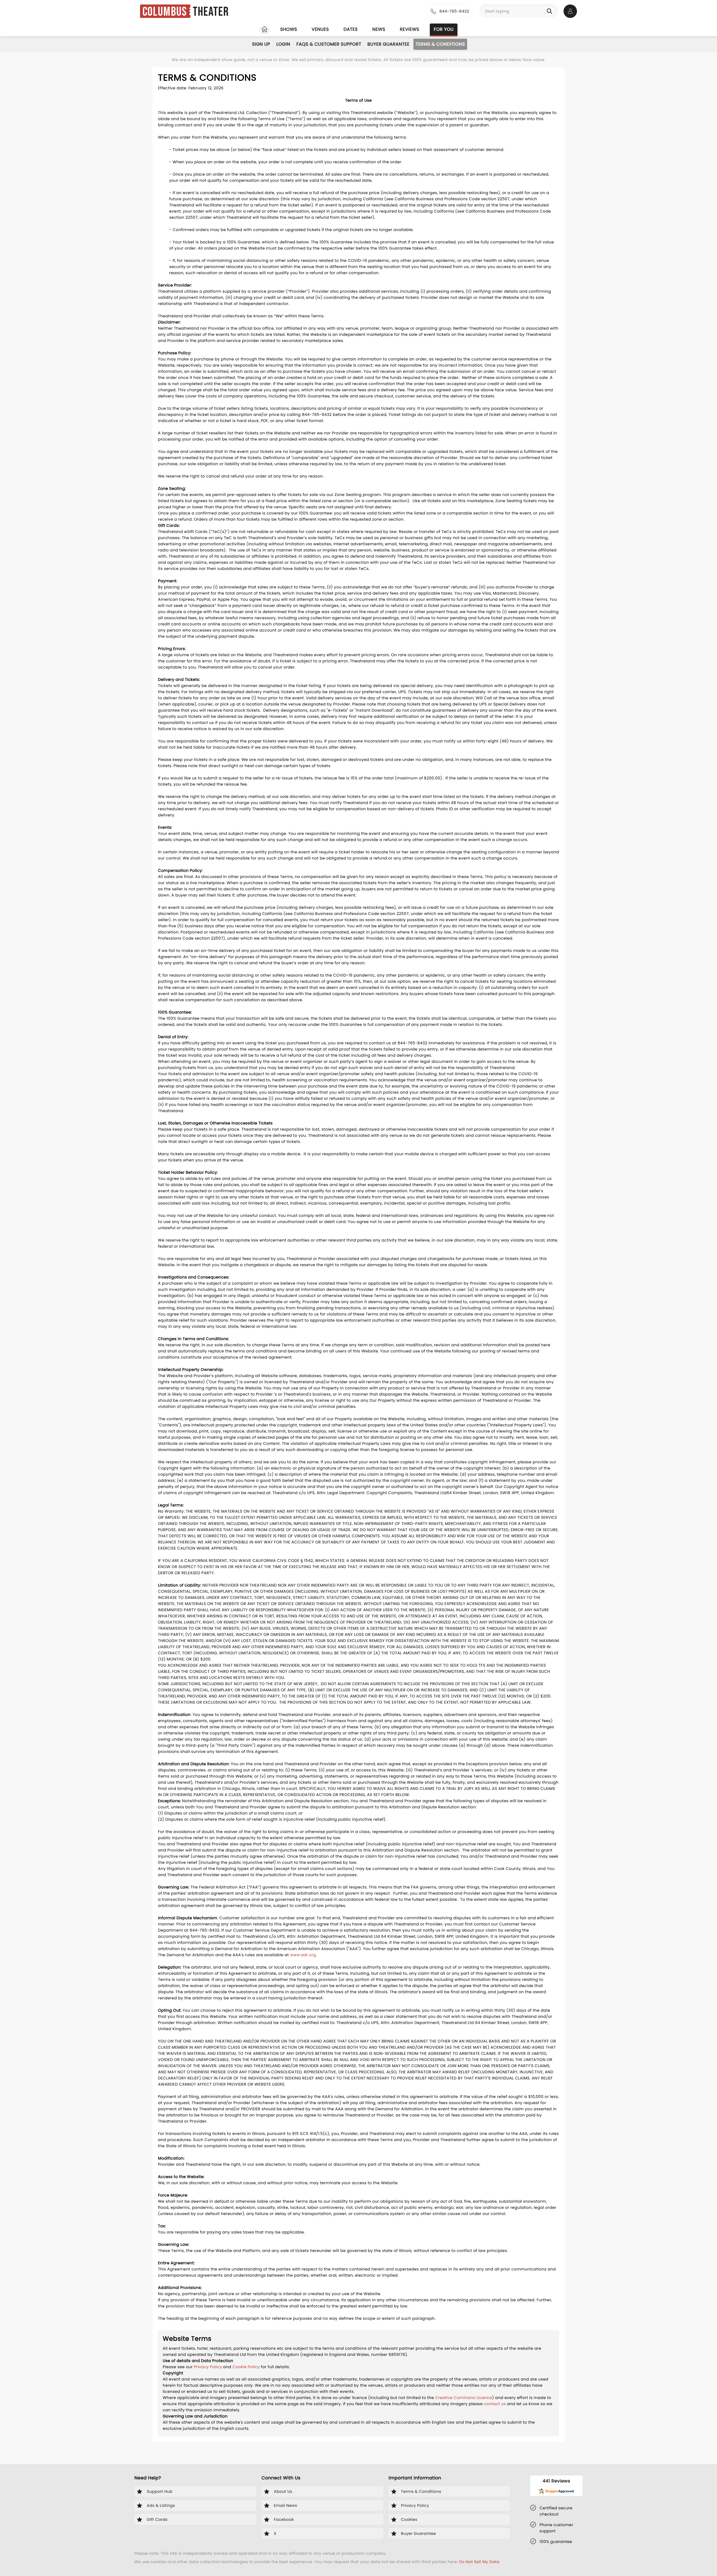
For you (444, 29)
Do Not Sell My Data (479, 2562)
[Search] (551, 11)
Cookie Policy (246, 2367)
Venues (320, 29)
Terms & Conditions (440, 44)
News (379, 29)
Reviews (410, 29)
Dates (351, 29)
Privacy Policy (208, 2367)
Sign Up (261, 44)
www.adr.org (303, 1955)
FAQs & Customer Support (329, 44)
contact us (495, 2404)
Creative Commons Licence (463, 2398)
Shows (288, 29)
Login (283, 44)
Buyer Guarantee (388, 44)
